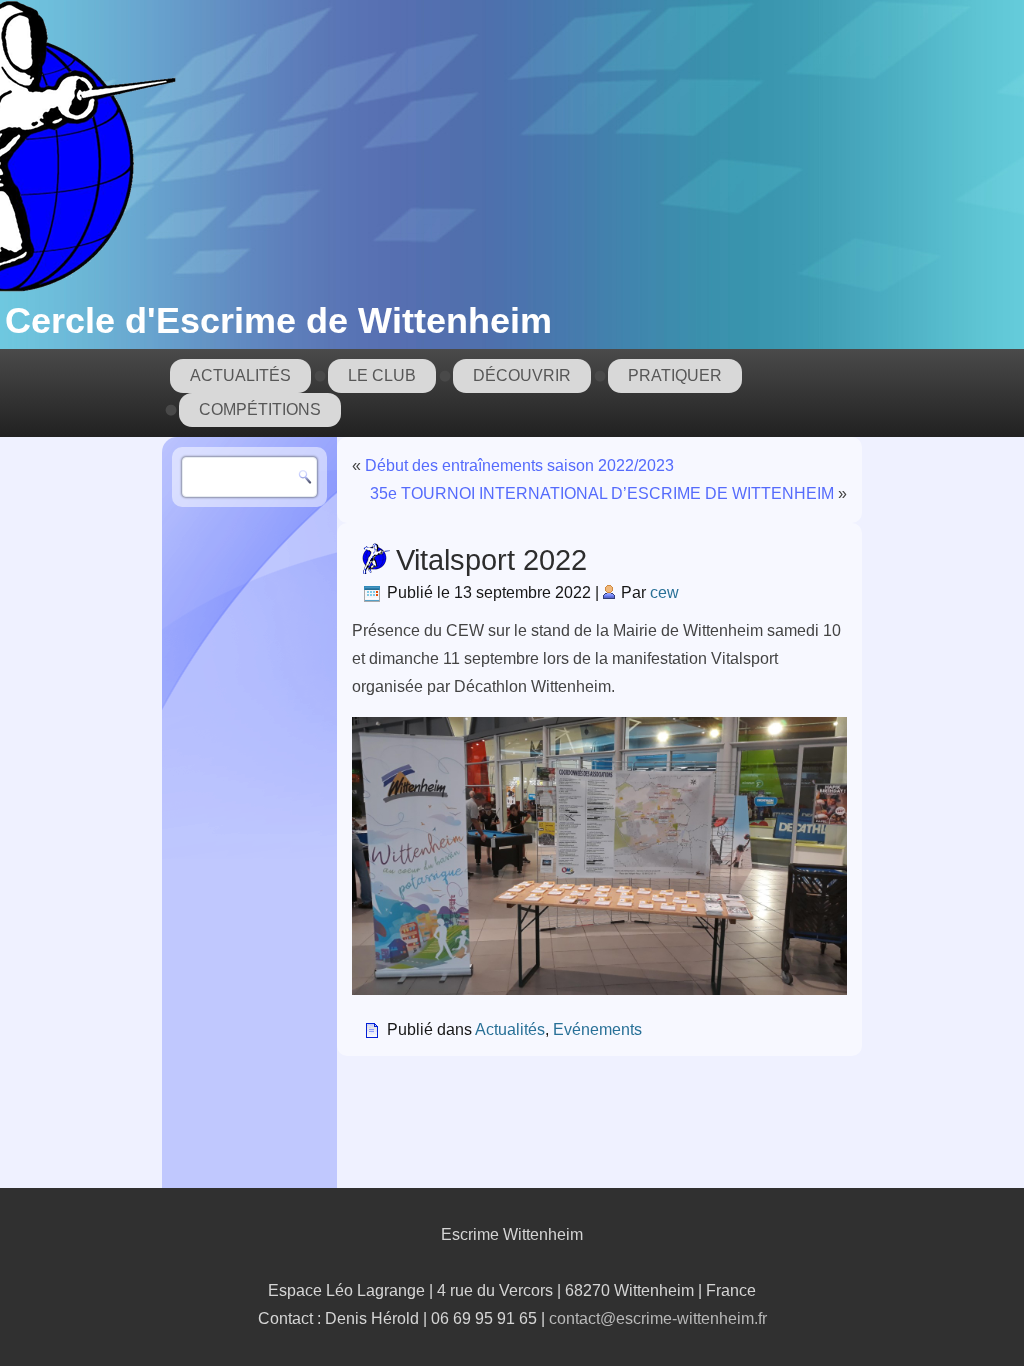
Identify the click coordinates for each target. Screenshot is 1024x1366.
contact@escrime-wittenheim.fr (658, 1318)
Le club (382, 375)
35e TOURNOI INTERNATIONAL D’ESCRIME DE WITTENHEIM (602, 493)
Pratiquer (675, 375)
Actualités (240, 375)
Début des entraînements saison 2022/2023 (519, 465)
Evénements (597, 1029)
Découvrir (522, 375)
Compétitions (260, 409)
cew (664, 592)
